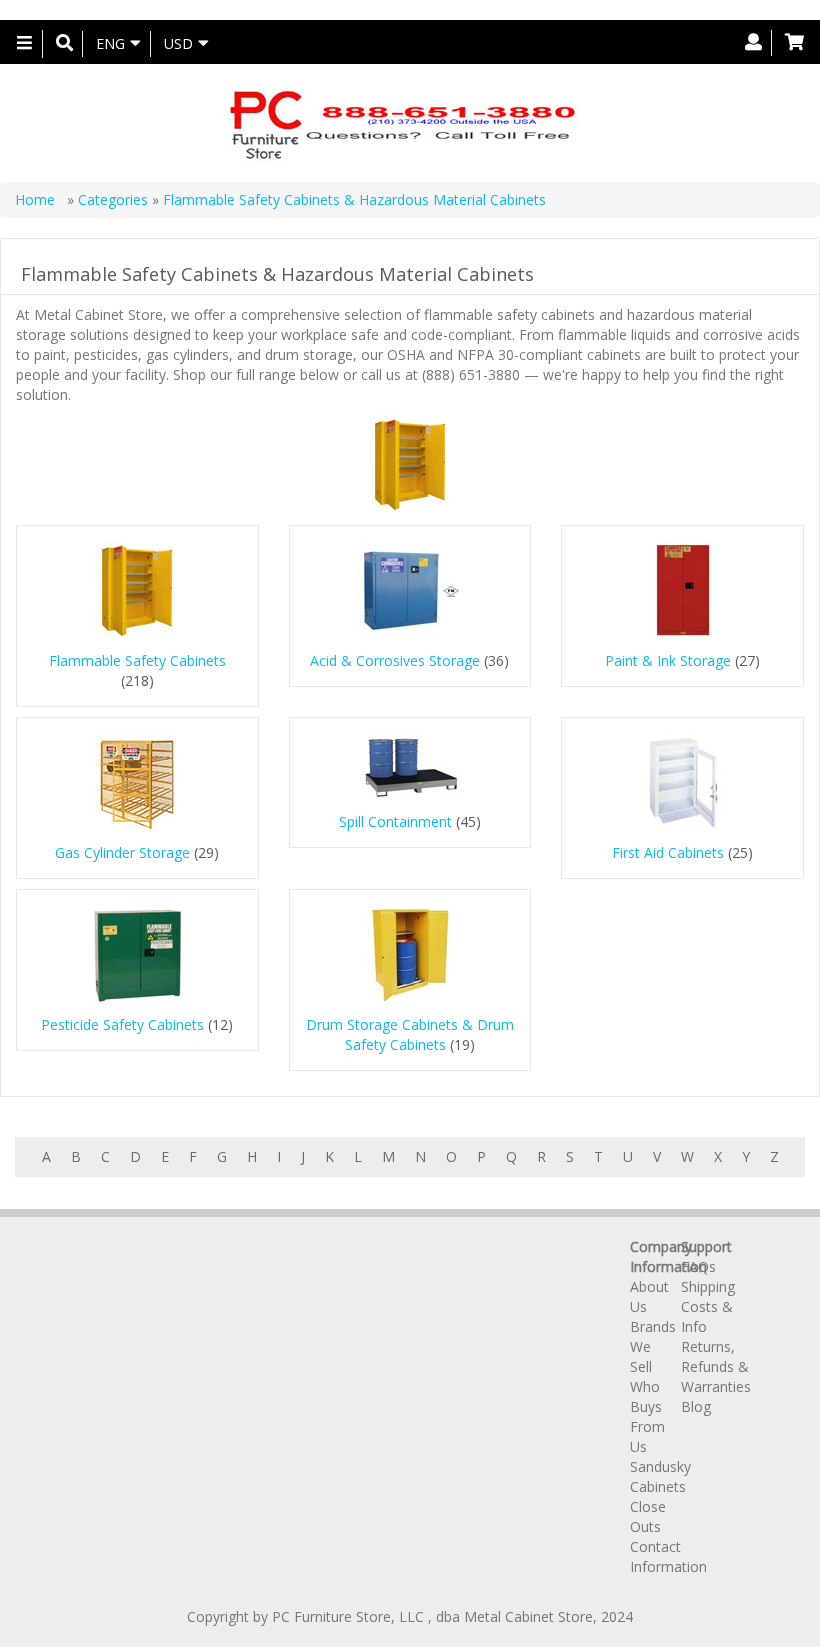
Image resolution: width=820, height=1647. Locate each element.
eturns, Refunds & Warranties (716, 1366)
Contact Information (668, 1556)
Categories (115, 199)
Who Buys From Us (647, 1416)
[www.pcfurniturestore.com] (402, 123)
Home (37, 199)
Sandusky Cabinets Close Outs (660, 1496)
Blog (696, 1406)
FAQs (698, 1266)
